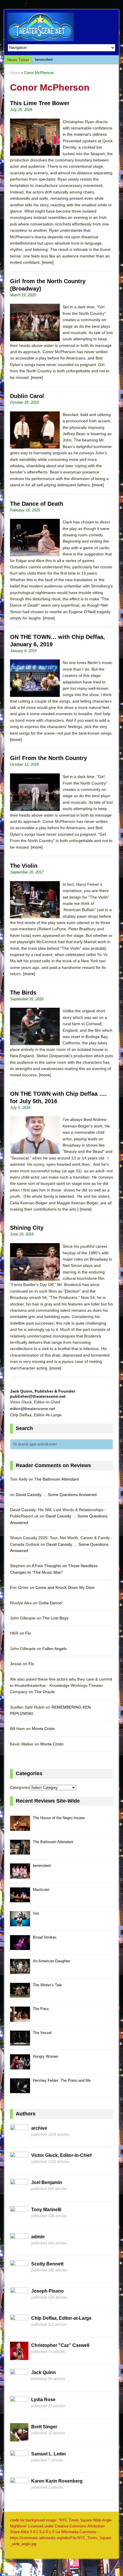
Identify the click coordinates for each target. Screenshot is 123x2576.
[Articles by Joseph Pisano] (19, 2302)
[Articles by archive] (19, 2139)
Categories (20, 1787)
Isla (36, 1913)
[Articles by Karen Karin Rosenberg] (19, 2492)
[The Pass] (20, 2018)
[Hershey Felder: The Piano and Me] (20, 2090)
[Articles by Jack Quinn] (19, 2384)
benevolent (44, 60)
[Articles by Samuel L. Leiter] (19, 2465)
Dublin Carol (27, 396)
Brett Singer (44, 2427)
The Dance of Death (37, 504)
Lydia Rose (43, 2400)
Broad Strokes (45, 1937)
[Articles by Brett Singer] (19, 2438)
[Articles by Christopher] (19, 2357)
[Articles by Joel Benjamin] (19, 2194)
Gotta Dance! (51, 1603)
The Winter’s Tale (47, 1985)
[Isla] (20, 1923)
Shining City (27, 1228)
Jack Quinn (43, 2372)
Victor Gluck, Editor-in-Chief (61, 2155)
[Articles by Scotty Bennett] (19, 2275)
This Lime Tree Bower (40, 103)
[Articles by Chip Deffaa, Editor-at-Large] (19, 2329)
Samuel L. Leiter (49, 2454)
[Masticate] (20, 1899)
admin (38, 2237)
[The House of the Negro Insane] (20, 1828)
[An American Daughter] (20, 1971)
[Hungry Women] (20, 2066)
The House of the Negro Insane (59, 1818)
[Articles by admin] (19, 2248)
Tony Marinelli (46, 2210)
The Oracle (44, 1692)
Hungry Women (46, 2056)
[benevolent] (20, 1875)
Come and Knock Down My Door (65, 1587)
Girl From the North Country (48, 758)
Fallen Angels (54, 1649)
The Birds (23, 993)
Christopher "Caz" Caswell (60, 2345)
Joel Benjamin (47, 2182)
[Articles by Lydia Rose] (19, 2411)
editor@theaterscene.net (32, 1409)
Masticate (41, 1890)
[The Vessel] (20, 2042)
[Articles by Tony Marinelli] (19, 2221)
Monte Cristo (43, 1729)
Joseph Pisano (47, 2291)
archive (39, 2128)
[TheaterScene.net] (61, 27)
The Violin (24, 866)
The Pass (41, 2009)
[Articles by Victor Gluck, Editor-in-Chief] (19, 2167)
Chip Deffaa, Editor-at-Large (61, 2318)
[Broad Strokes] (20, 1947)
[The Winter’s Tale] (20, 1995)
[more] (48, 262)
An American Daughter (51, 1961)
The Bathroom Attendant (56, 1479)
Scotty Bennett (47, 2264)
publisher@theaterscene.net (38, 1396)
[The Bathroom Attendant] (20, 1852)
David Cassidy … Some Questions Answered (56, 1495)
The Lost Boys (55, 1618)
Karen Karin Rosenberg (57, 2481)
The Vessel (42, 2033)
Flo (28, 1633)
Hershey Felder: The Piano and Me (62, 2080)
